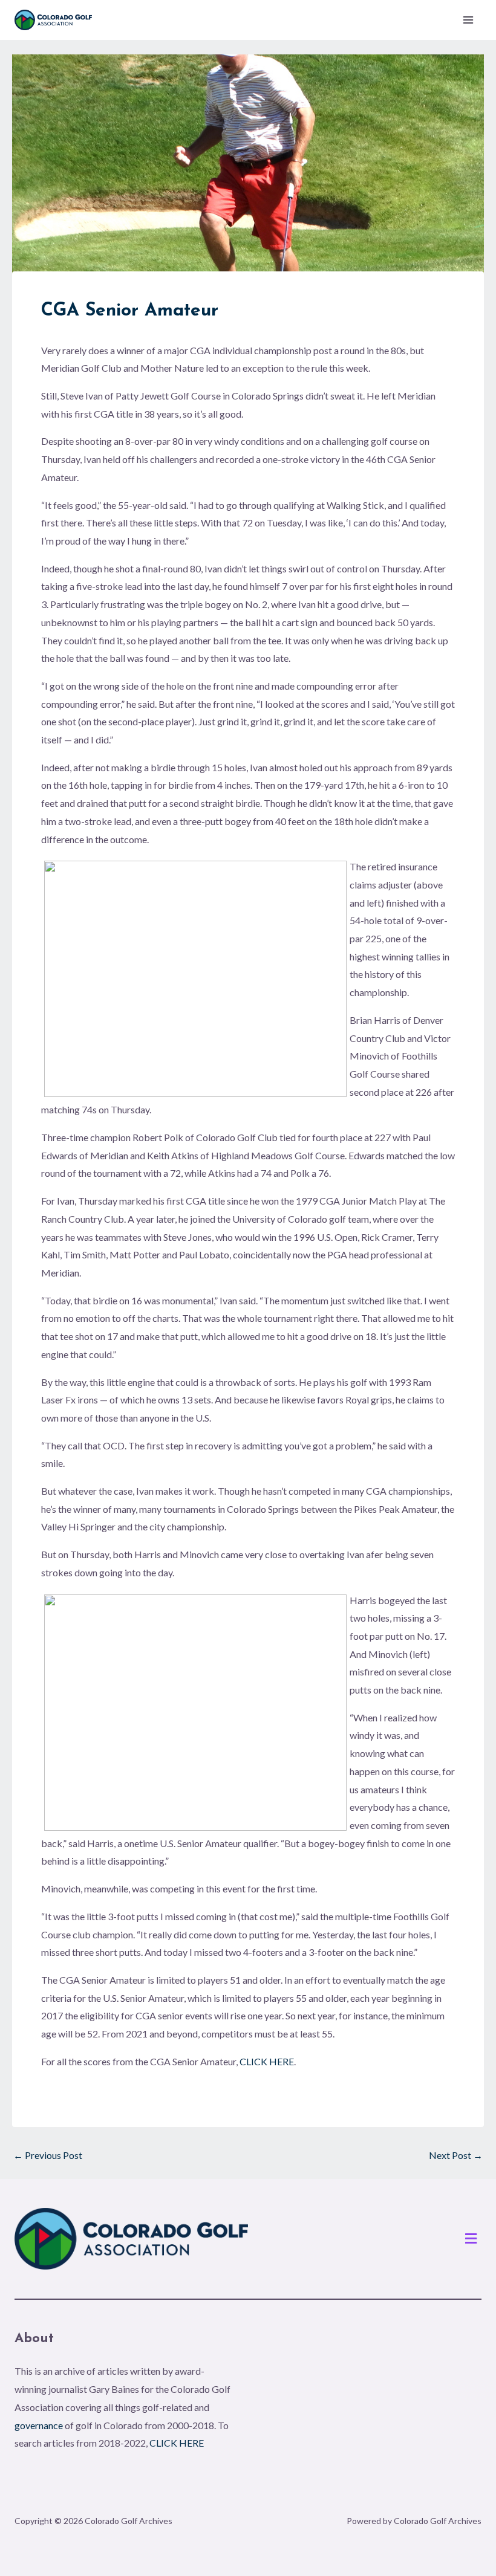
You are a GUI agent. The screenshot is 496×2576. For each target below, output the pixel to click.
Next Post (456, 2155)
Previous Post (48, 2155)
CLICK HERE (267, 2061)
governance (39, 2425)
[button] (471, 2239)
